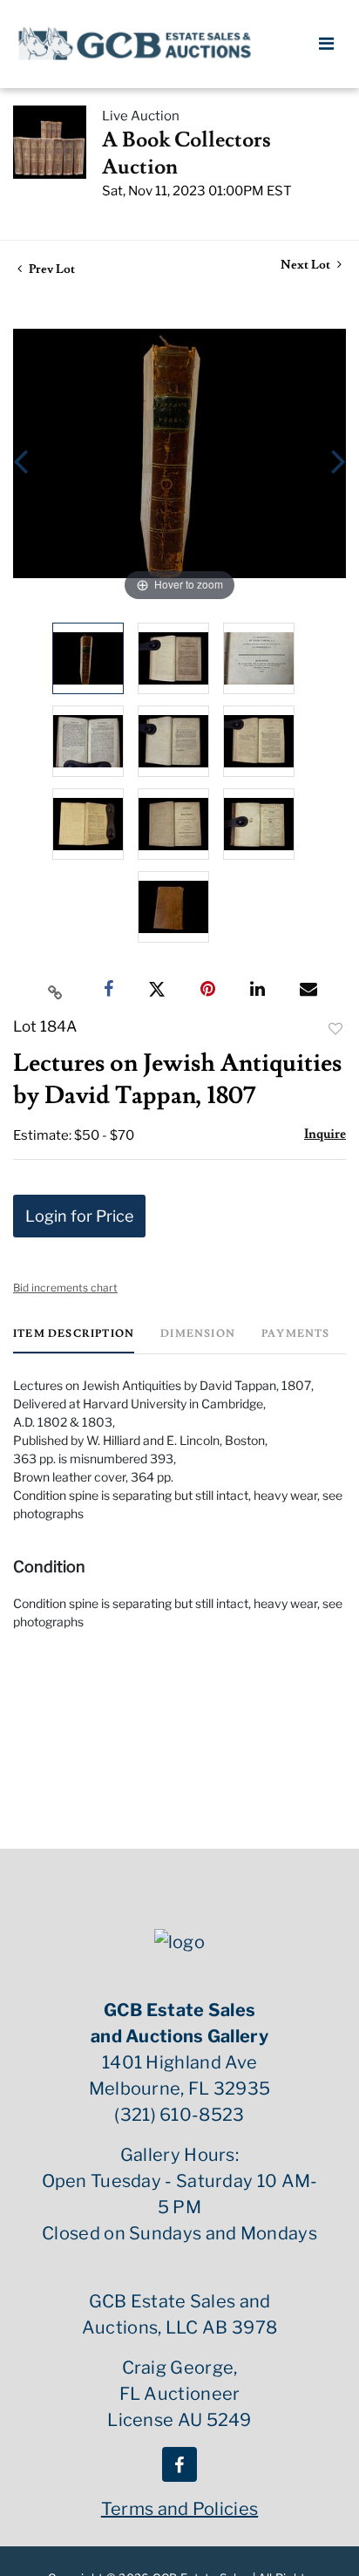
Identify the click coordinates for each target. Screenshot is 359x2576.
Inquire (325, 1134)
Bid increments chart (65, 1288)
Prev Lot (51, 269)
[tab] (74, 1341)
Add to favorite (335, 1029)
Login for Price (79, 1216)
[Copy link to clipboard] (56, 990)
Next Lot (307, 266)
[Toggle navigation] (326, 44)
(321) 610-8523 (179, 2115)
